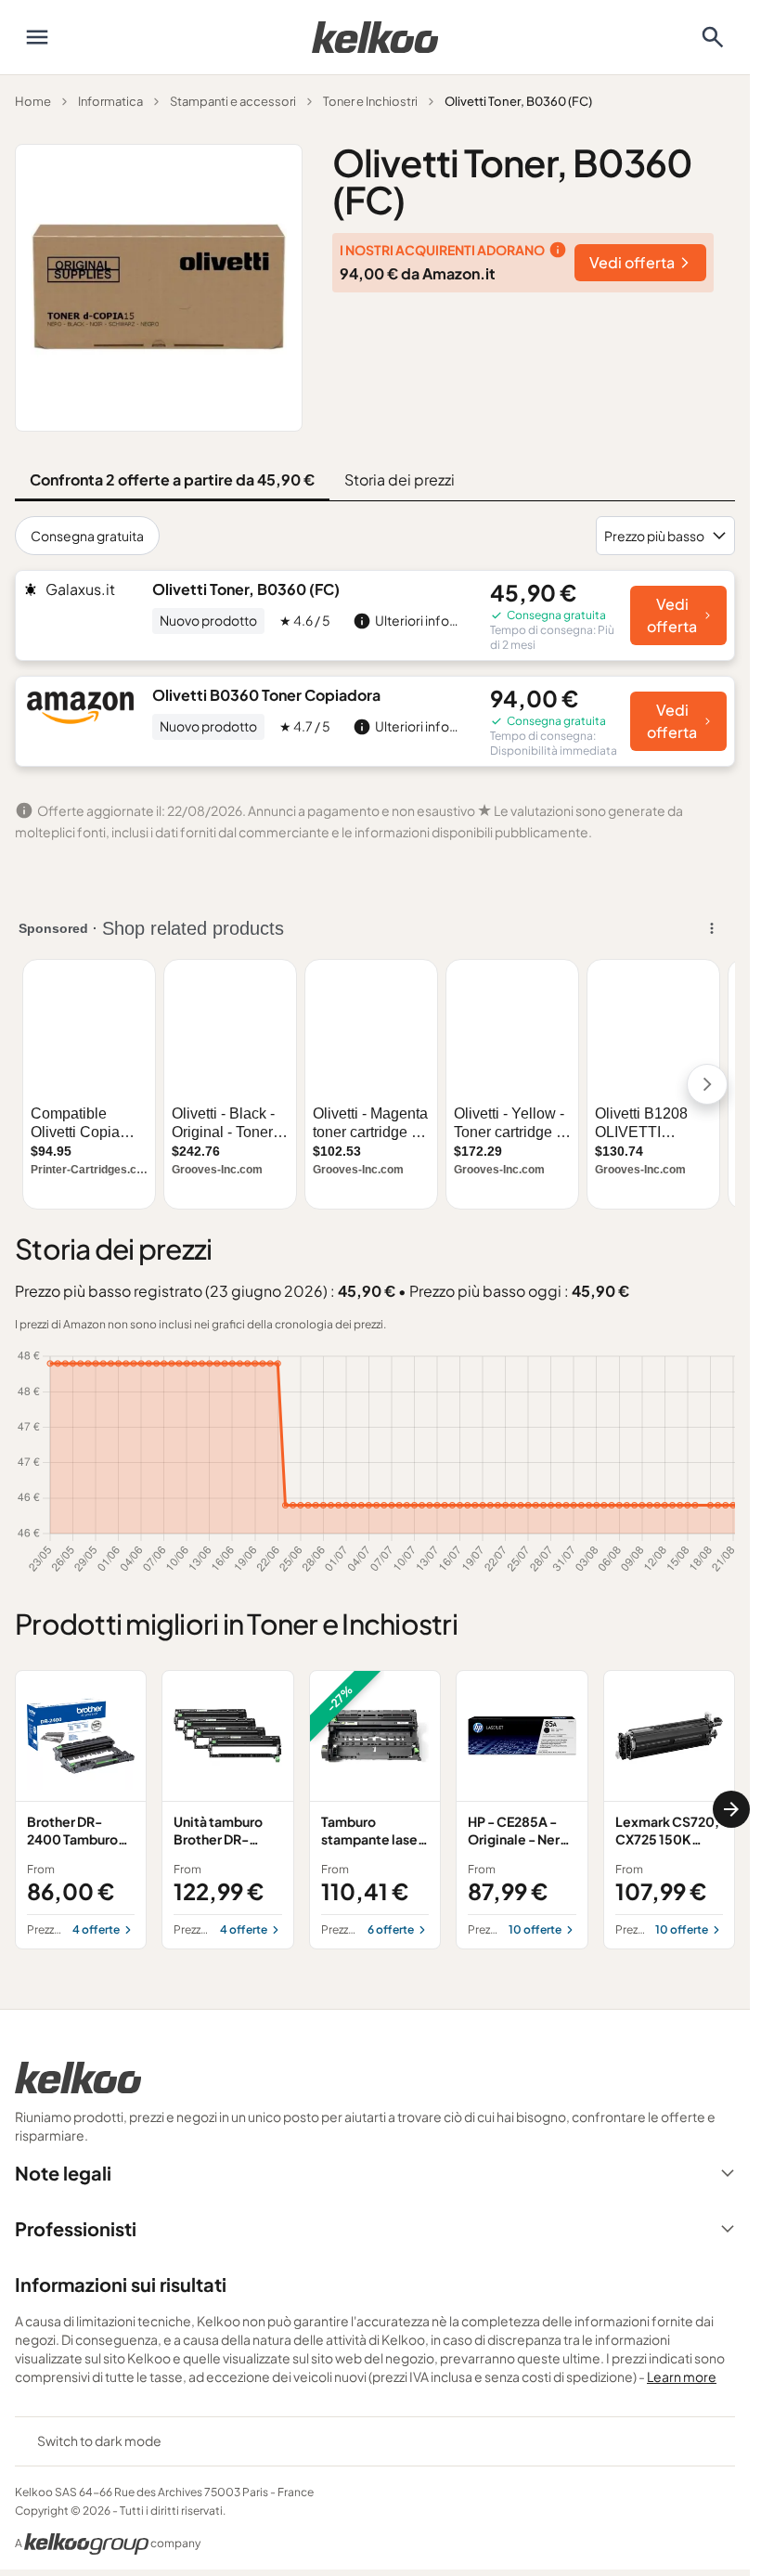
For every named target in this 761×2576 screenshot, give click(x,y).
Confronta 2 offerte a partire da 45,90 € (172, 479)
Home (33, 101)
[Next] (731, 1809)
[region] (375, 1810)
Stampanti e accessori (233, 101)
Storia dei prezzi (400, 479)
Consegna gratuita (87, 536)
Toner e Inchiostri (370, 101)
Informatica (110, 101)
